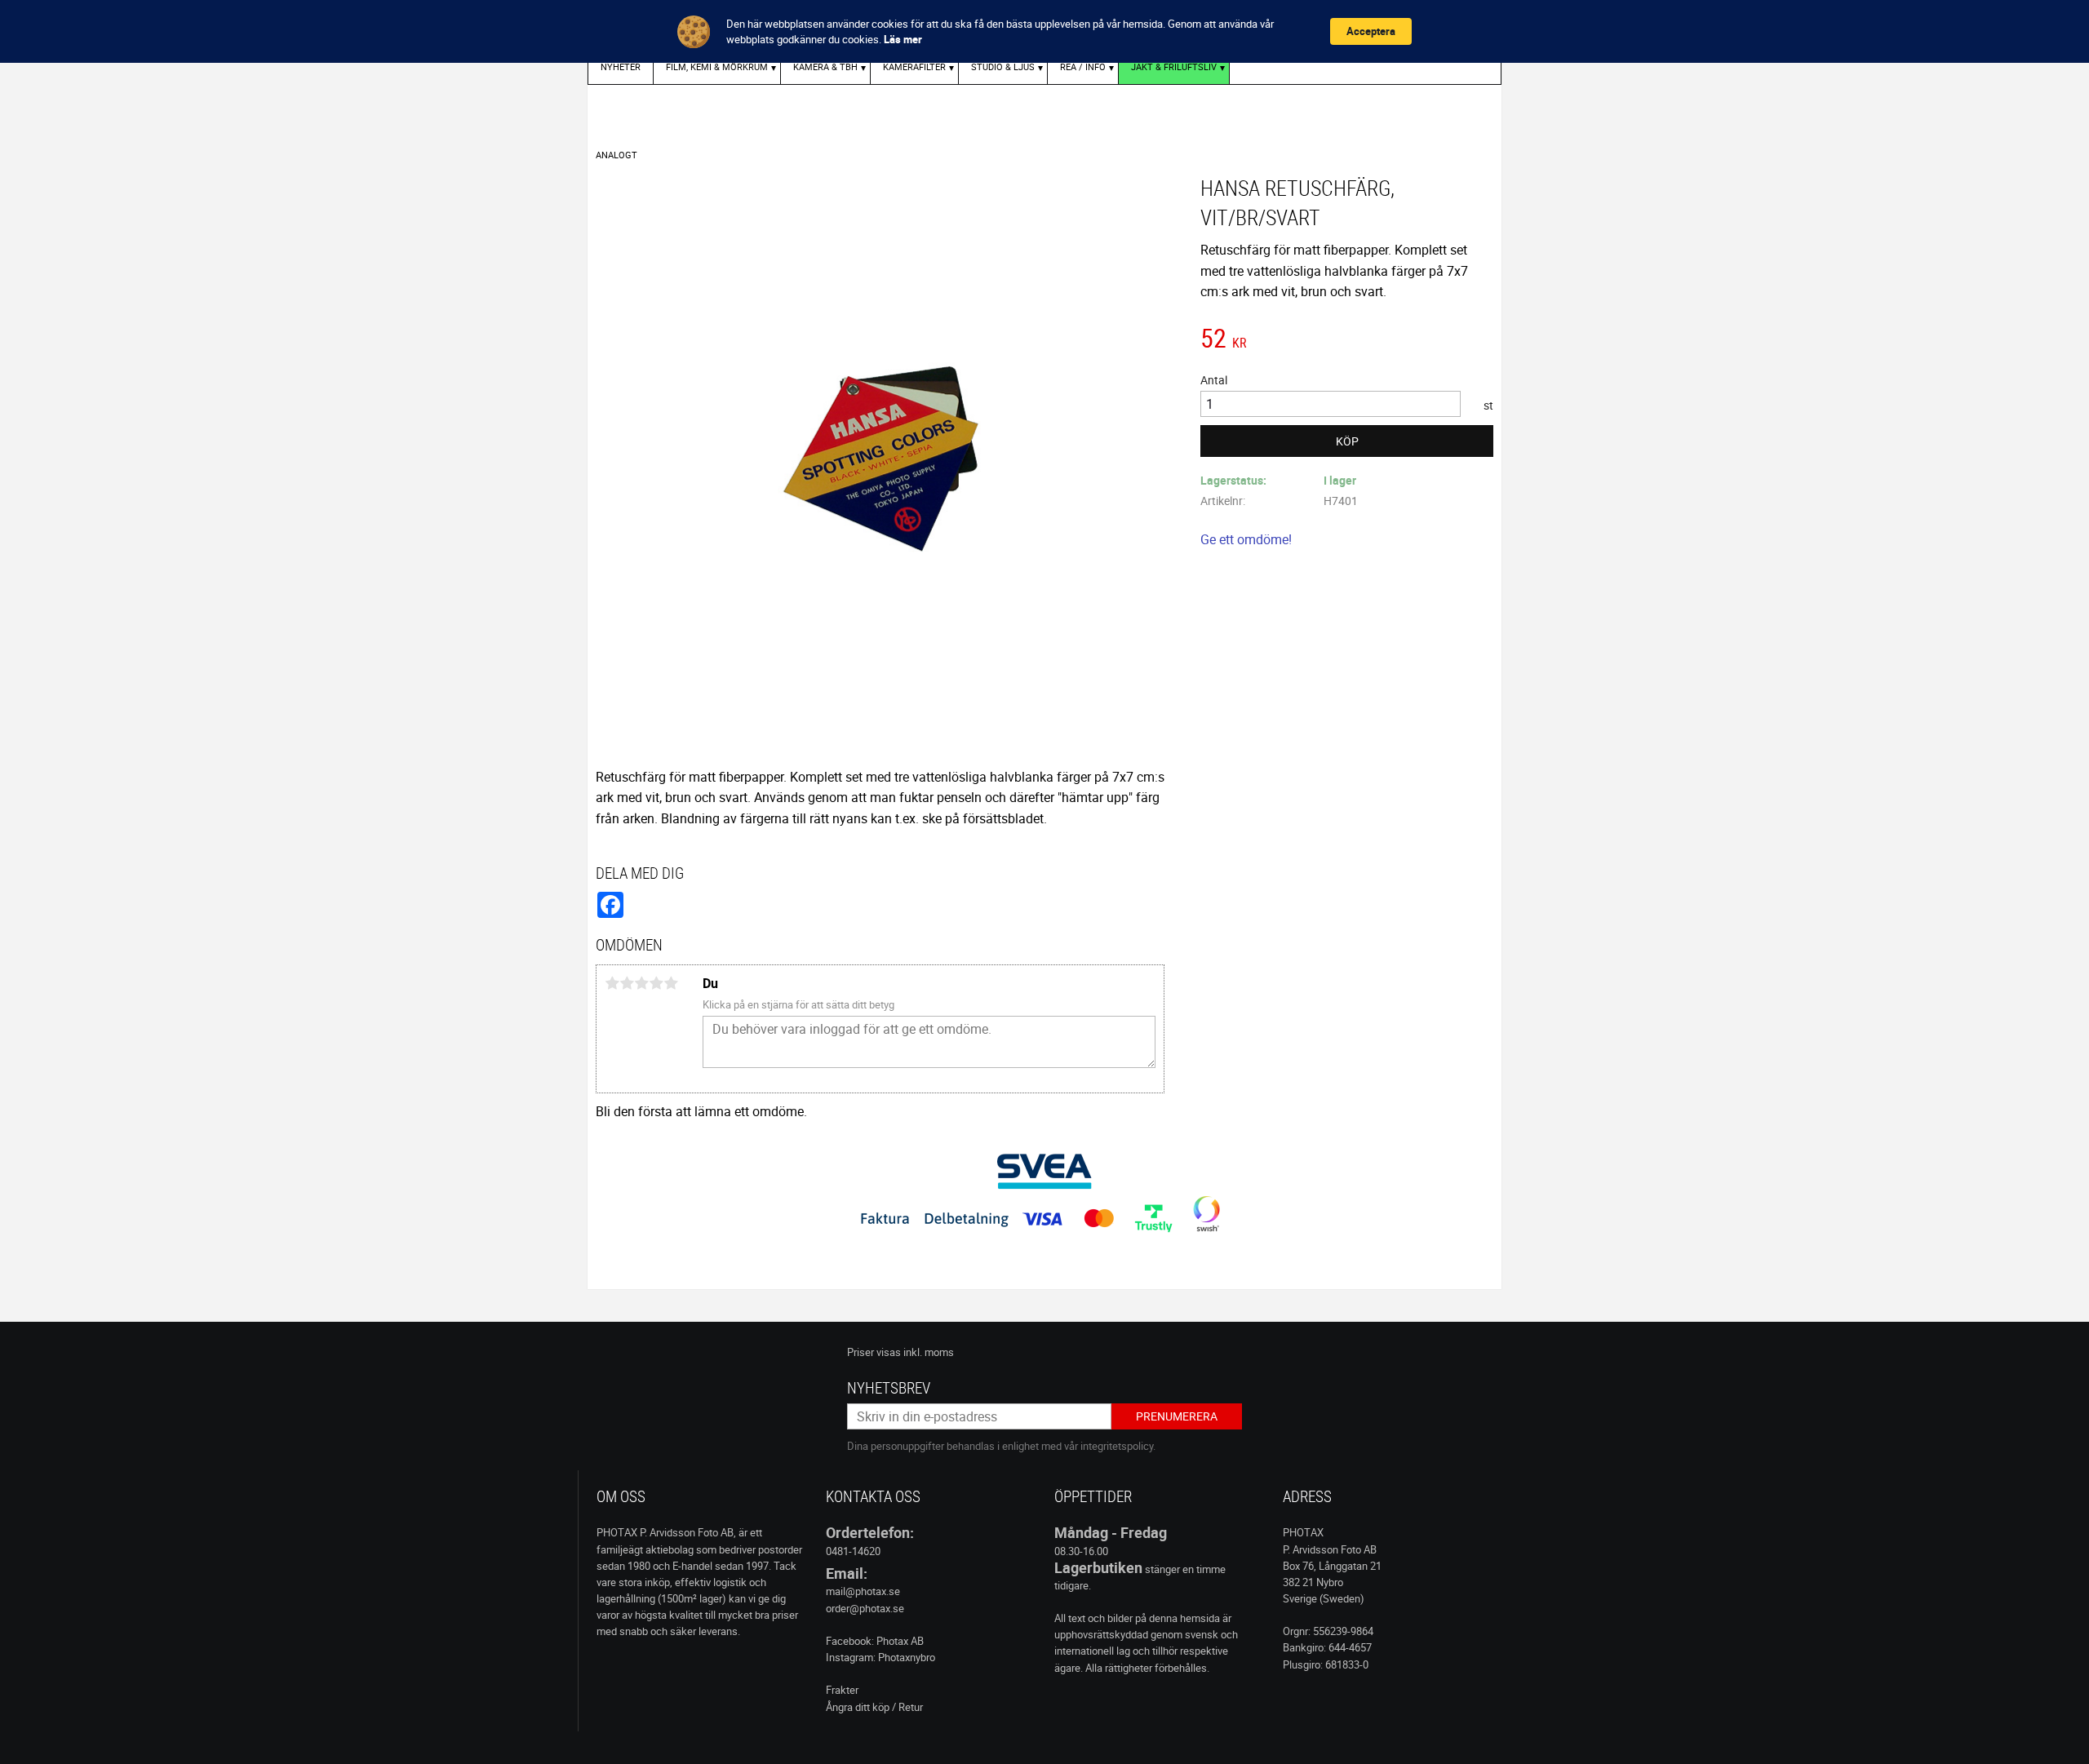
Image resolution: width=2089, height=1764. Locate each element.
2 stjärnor (627, 983)
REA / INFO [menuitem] (1083, 66)
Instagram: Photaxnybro (880, 1657)
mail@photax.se (863, 1591)
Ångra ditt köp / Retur (874, 1707)
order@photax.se (865, 1608)
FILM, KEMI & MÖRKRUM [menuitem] (717, 66)
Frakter (842, 1690)
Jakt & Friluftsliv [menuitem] (1174, 66)
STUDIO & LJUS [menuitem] (1003, 66)
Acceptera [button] (1371, 31)
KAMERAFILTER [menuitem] (914, 66)
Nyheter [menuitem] (621, 66)
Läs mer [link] (903, 39)
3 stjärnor (641, 983)
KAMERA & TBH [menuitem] (825, 66)
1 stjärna (612, 983)
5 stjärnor (671, 983)
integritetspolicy (1117, 1446)
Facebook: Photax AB (875, 1641)
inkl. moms (929, 1352)
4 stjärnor (656, 983)
